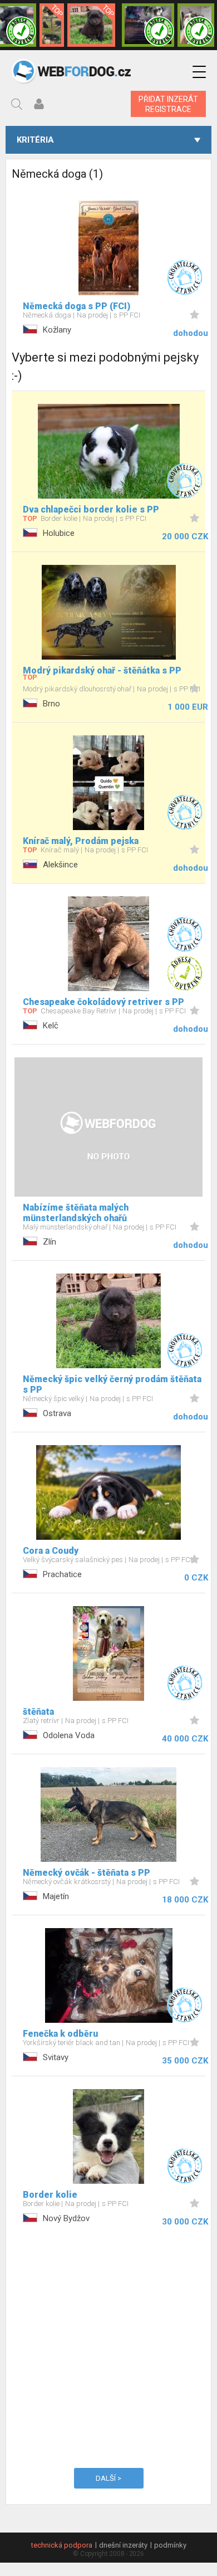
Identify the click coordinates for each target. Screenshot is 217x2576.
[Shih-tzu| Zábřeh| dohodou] (196, 25)
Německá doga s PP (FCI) (77, 306)
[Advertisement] (108, 2345)
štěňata (38, 1712)
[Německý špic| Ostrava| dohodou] (91, 25)
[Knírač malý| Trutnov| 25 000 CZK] (52, 25)
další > (108, 2478)
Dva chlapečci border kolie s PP (91, 509)
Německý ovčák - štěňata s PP (87, 1873)
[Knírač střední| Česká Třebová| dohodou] (148, 25)
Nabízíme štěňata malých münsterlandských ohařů (76, 1213)
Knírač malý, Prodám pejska (81, 841)
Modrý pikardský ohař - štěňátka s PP (102, 670)
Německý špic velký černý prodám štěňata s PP (112, 1384)
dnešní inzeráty (123, 2545)
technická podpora (62, 2545)
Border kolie (50, 2195)
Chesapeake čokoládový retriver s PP (103, 1002)
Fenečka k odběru (60, 2034)
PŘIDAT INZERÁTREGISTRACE (168, 104)
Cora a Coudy (51, 1551)
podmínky (170, 2545)
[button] (199, 72)
